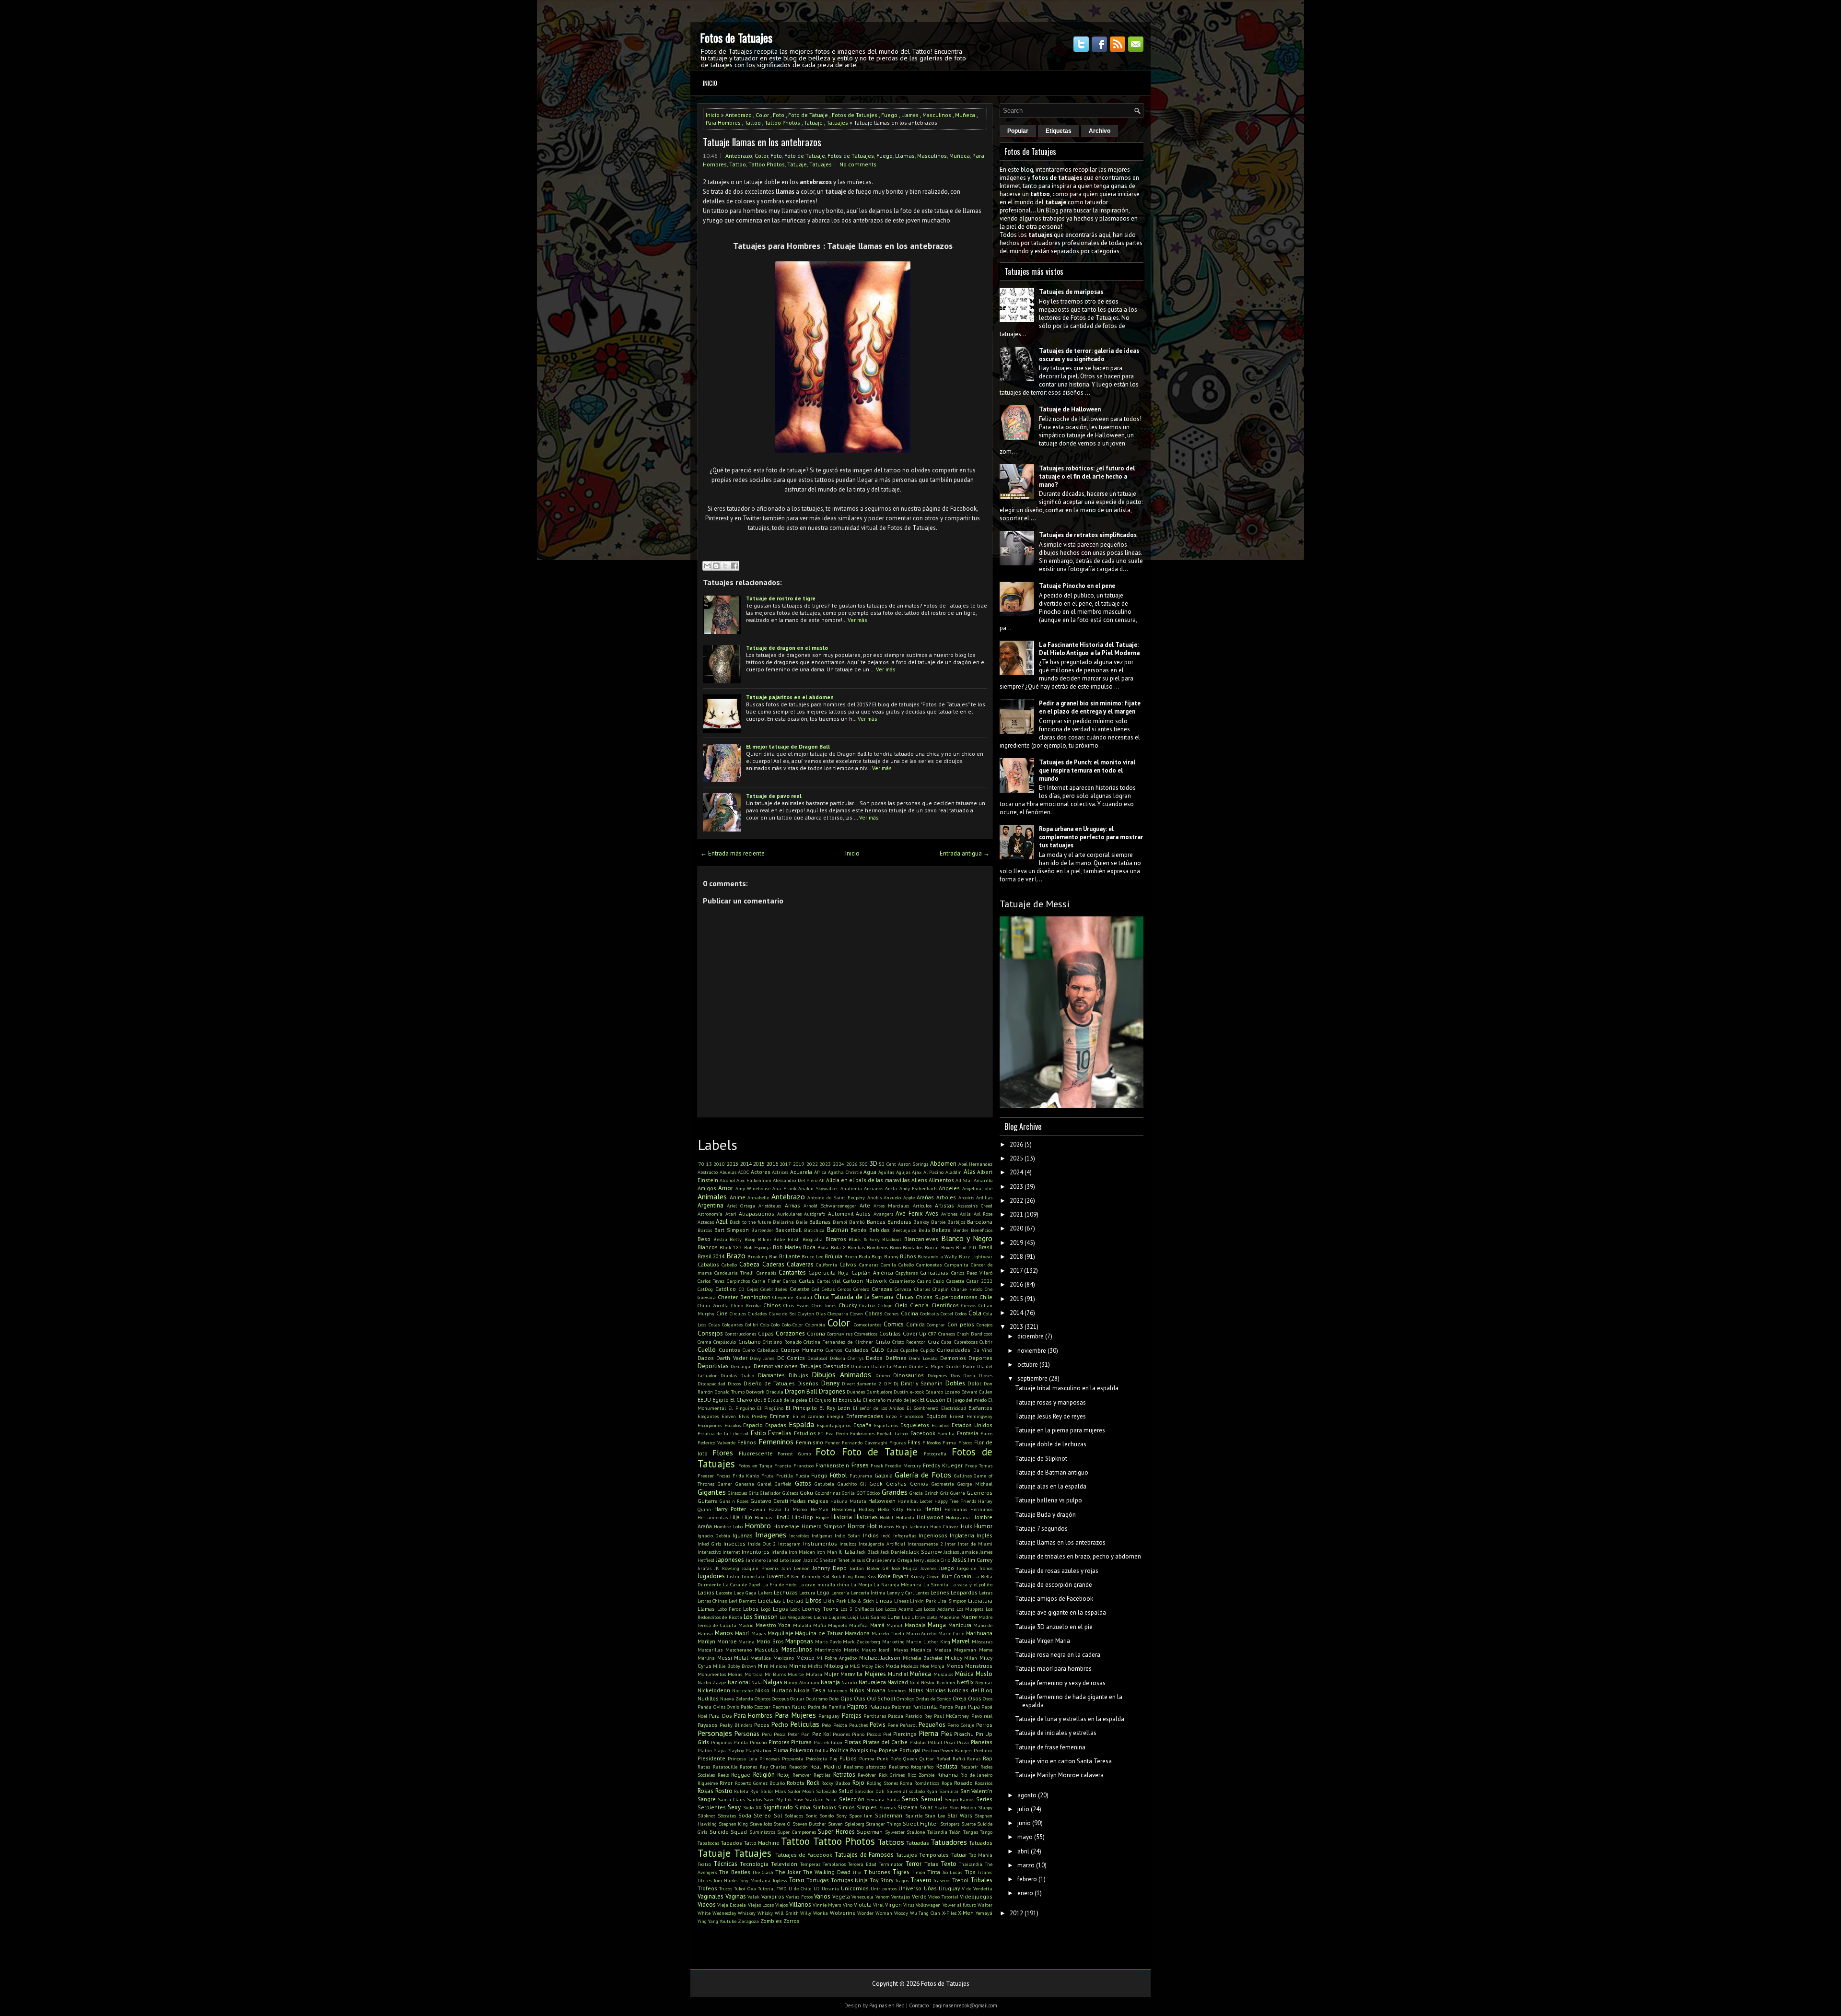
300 (863, 1164)
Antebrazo (739, 115)
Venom (883, 1897)
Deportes (980, 1358)
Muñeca (965, 115)
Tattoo (753, 123)
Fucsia (802, 1476)
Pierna (928, 1733)
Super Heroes (836, 1832)
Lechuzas (786, 1592)
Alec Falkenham (754, 1180)
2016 (772, 1164)
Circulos (738, 1313)
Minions (779, 1666)
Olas (860, 1698)
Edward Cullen (977, 1392)
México (805, 1658)
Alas (970, 1172)
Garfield (783, 1484)
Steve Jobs (761, 1824)
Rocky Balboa (836, 1783)
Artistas (944, 1205)
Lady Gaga (745, 1593)
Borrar (932, 1247)
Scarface (814, 1799)
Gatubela (824, 1484)
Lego (823, 1592)
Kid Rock (832, 1576)
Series (984, 1799)
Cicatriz (867, 1305)
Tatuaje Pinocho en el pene (1077, 586)
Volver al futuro (959, 1905)
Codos (961, 1313)
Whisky (765, 1913)
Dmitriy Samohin (922, 1383)
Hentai (933, 1509)
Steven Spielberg (846, 1824)
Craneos (947, 1334)
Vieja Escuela (732, 1905)
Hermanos (981, 1509)
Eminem (780, 1416)
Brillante (790, 1256)
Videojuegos (976, 1896)
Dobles (955, 1383)
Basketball (788, 1230)
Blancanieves (921, 1239)
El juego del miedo (967, 1400)
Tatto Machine (762, 1843)
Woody (901, 1913)
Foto (779, 115)
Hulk (967, 1526)
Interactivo (709, 1552)
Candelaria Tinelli (734, 1273)
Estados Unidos (972, 1425)
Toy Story (881, 1880)
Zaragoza (748, 1921)
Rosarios (984, 1783)
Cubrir (986, 1342)
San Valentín (977, 1791)
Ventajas (901, 1897)
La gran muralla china (824, 1584)
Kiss (872, 1576)
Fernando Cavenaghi (864, 1442)
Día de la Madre (889, 1366)
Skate (941, 1807)
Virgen (893, 1905)
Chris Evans (796, 1305)
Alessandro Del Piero (795, 1180)
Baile (802, 1222)
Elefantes (980, 1408)
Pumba (867, 1758)
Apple (909, 1197)
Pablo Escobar (756, 1707)
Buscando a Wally (937, 1256)
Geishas (896, 1483)
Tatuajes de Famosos (864, 1855)
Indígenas (822, 1535)
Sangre (707, 1799)
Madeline (949, 1617)
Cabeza (749, 1264)
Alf (822, 1180)
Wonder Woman (875, 1913)
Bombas (856, 1247)
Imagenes (771, 1535)
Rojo (858, 1783)
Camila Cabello (897, 1265)
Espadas (776, 1425)
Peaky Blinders (736, 1725)
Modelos (909, 1666)
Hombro (758, 1525)
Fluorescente (756, 1453)
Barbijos (956, 1222)
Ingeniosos (933, 1535)
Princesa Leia (743, 1758)
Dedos (874, 1358)
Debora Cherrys (847, 1358)
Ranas (974, 1758)
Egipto (721, 1400)
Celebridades (774, 1289)
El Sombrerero (922, 1408)
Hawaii (757, 1509)
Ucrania (830, 1888)
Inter (950, 1544)
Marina (746, 1641)
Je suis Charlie (867, 1560)
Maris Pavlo (828, 1641)
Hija (735, 1517)
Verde (919, 1896)
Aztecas (706, 1222)
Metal (741, 1658)
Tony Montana (755, 1880)
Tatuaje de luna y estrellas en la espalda (1070, 1719)
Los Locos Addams (935, 1609)
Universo (910, 1888)
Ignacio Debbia (714, 1535)
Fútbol (839, 1475)
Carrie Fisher (767, 1281)
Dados (706, 1358)
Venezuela (862, 1897)
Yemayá (984, 1913)
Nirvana (876, 1690)
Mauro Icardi (876, 1650)
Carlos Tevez (711, 1281)
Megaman (965, 1650)
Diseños (808, 1383)
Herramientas (713, 1517)
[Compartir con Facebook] (734, 566)
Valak (753, 1897)
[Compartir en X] (725, 566)
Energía (835, 1416)
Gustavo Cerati (769, 1501)
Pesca (780, 1734)
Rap (988, 1758)
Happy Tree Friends (955, 1501)
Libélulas (769, 1600)
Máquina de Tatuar (819, 1633)
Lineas (884, 1600)
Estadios (940, 1425)
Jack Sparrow (925, 1552)
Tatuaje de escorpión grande (1054, 1585)
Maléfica (858, 1625)
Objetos (763, 1699)
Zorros (792, 1921)
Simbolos (824, 1807)
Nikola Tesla (810, 1690)
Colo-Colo (770, 1324)
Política (839, 1750)
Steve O (782, 1824)
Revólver (867, 1775)
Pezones (841, 1734)
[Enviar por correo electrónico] (707, 566)
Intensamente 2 (925, 1544)
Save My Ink (778, 1799)
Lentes (922, 1593)
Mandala (915, 1625)
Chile (986, 1297)
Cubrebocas (966, 1342)
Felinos (747, 1442)
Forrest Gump (794, 1453)
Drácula (775, 1392)
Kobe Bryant (893, 1576)
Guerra (958, 1493)
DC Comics (791, 1358)
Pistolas (918, 1742)
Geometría (943, 1484)
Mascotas (767, 1649)
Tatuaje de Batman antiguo (1052, 1472)
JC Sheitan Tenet (832, 1560)
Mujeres (875, 1674)
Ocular (797, 1699)
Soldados (794, 1816)
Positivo (930, 1750)
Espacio (753, 1425)
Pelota (840, 1725)
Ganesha (745, 1484)
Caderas (773, 1264)
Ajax (917, 1172)
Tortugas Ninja (850, 1880)
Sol (778, 1815)
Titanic (985, 1872)
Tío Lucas (952, 1872)
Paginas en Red (887, 2005)
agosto (1027, 1795)
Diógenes (937, 1375)
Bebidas (880, 1230)
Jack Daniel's (894, 1552)
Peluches (858, 1725)
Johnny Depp (830, 1568)
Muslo (984, 1674)
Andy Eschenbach (918, 1188)
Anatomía (851, 1188)
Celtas (828, 1289)
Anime (738, 1197)
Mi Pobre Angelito (836, 1658)
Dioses (986, 1375)
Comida (915, 1324)
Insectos (734, 1543)
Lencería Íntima (868, 1593)
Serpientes (712, 1807)
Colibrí (752, 1324)
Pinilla (741, 1742)
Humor (983, 1526)
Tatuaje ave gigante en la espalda (1060, 1612)
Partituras (875, 1716)
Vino (848, 1905)
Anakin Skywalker (818, 1188)
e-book (917, 1392)
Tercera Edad (862, 1864)
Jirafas (705, 1568)
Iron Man (827, 1552)
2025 (1016, 1158)
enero (1025, 1893)
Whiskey (747, 1913)
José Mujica (905, 1568)
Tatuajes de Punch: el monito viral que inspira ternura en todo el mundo (1087, 770)
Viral (878, 1905)
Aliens (919, 1180)
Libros (814, 1600)
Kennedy (811, 1576)
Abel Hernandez (976, 1164)
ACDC (743, 1172)
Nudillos (708, 1698)
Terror (913, 1864)
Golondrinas (828, 1493)
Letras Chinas (712, 1601)
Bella (924, 1230)
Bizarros (836, 1239)
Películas (805, 1724)
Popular (1018, 131)
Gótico (873, 1493)
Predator (983, 1750)
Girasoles (737, 1493)
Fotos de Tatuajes (736, 37)
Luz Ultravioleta (920, 1617)
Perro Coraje (961, 1725)
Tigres (901, 1872)
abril (1023, 1851)
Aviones (949, 1214)
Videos (707, 1905)
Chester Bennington (744, 1297)
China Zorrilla (713, 1305)
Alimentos (941, 1180)
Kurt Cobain (957, 1576)
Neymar (984, 1682)
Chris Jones (824, 1305)
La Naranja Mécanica (897, 1584)
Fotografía (935, 1453)
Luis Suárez (873, 1617)
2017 (785, 1164)
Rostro (724, 1791)
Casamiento (902, 1281)
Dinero (883, 1375)
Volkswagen (928, 1905)
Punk (882, 1758)
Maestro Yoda (773, 1625)
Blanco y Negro (967, 1238)
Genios (919, 1483)
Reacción (798, 1767)
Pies (947, 1734)
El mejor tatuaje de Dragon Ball (788, 746)
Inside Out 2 (762, 1544)
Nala (757, 1682)
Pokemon (801, 1750)
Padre (799, 1706)
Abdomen (943, 1164)
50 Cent (887, 1164)
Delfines (896, 1358)
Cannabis (766, 1273)
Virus (909, 1905)
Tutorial (766, 1888)
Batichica (814, 1230)
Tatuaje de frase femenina (1050, 1747)
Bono (895, 1247)
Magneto (838, 1625)
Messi (725, 1658)
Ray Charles (773, 1767)
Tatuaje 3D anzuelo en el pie (1054, 1627)
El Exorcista (847, 1400)
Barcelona (980, 1222)
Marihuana (979, 1633)
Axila (965, 1214)
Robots (796, 1783)
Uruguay (949, 1888)
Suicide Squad (728, 1832)
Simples (867, 1807)
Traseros (942, 1880)
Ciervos (969, 1305)
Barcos (705, 1230)
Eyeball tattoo (892, 1433)
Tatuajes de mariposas (1071, 292)
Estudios (805, 1433)
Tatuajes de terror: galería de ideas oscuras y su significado (1089, 355)
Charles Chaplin (932, 1289)
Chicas (905, 1297)
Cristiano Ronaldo (782, 1342)
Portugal (910, 1750)
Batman (838, 1230)
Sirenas (887, 1807)
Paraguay (829, 1716)
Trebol (960, 1880)
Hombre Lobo (728, 1526)
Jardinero (756, 1560)
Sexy (734, 1807)
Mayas (901, 1650)
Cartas (807, 1281)
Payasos (708, 1725)
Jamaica (969, 1552)
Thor (857, 1872)
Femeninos (776, 1442)
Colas (714, 1324)
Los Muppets (970, 1609)
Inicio (710, 83)
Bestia (720, 1239)
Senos (910, 1799)
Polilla (821, 1750)
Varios (822, 1896)
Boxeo (948, 1247)
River (726, 1783)
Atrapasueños (757, 1213)
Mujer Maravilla (843, 1674)
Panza (946, 1707)
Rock (813, 1783)
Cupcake (909, 1350)
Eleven (729, 1416)
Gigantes (712, 1492)
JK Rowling (727, 1568)
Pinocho (758, 1742)
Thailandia (971, 1864)
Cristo (883, 1342)
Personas (747, 1734)
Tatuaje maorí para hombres (1053, 1669)
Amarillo (983, 1180)
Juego (947, 1568)
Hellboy (867, 1509)
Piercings (905, 1734)
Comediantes (868, 1324)
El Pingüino (770, 1408)
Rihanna (948, 1775)
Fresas (723, 1476)
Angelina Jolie (977, 1188)
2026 (852, 1164)
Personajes (715, 1733)
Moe (925, 1666)
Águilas (886, 1172)
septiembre (1032, 1378)
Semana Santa (883, 1799)
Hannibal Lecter (915, 1501)
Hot (872, 1526)
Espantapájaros (834, 1425)
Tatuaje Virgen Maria (1043, 1641)
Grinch (932, 1493)
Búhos (908, 1256)
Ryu (754, 1791)
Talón (955, 1832)
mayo (1025, 1837)
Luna (894, 1617)
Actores (761, 1172)
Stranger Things (883, 1824)
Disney (830, 1383)
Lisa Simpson (952, 1601)
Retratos (844, 1775)
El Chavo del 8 (748, 1400)
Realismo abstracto (865, 1767)
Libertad (793, 1600)
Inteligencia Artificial (882, 1544)
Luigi (853, 1617)
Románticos (927, 1783)
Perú (767, 1734)
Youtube (728, 1921)
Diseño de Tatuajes (769, 1383)
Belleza (941, 1230)
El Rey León (835, 1408)
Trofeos (707, 1888)
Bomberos (877, 1247)
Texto (949, 1864)
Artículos (922, 1206)
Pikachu (964, 1734)
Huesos (886, 1526)
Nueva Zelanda (737, 1699)
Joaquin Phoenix (760, 1568)
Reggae (741, 1775)
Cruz (933, 1342)
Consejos (710, 1333)
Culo (878, 1350)
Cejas (752, 1289)
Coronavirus (840, 1334)
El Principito (801, 1408)
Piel (887, 1734)
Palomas (901, 1707)
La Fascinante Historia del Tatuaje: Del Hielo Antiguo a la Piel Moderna (1089, 649)
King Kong (854, 1576)
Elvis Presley (753, 1416)
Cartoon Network (865, 1281)
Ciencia (919, 1305)
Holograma (958, 1517)
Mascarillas (710, 1650)
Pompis (859, 1750)
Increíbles (799, 1535)
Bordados (913, 1247)
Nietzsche (742, 1690)
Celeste (799, 1289)
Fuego (889, 115)
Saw (798, 1799)
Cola (975, 1313)
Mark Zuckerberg (862, 1641)
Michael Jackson (880, 1658)
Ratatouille (725, 1767)
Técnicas (725, 1864)
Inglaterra (962, 1535)
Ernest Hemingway (971, 1416)
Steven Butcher (810, 1824)
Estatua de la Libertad (723, 1433)
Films (914, 1442)
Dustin (901, 1392)
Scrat (831, 1799)
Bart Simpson (732, 1230)
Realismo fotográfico (911, 1767)
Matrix (851, 1650)
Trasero (921, 1880)
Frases (860, 1465)
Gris (944, 1493)
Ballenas (820, 1222)
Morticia (754, 1674)
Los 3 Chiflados (857, 1609)
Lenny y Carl (900, 1593)
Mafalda (802, 1625)
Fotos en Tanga (755, 1465)
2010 (719, 1164)
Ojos (846, 1698)
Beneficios (982, 1230)
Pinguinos (722, 1742)
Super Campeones (797, 1832)
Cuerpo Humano (802, 1350)
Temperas (810, 1864)
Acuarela (801, 1172)
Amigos (707, 1188)
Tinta (934, 1872)
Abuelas (728, 1172)
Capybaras (907, 1273)
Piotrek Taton (828, 1742)
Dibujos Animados (841, 1374)
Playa (720, 1750)
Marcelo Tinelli (888, 1633)
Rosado (963, 1783)
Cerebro (861, 1289)
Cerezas (882, 1289)
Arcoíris (966, 1197)
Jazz (808, 1560)
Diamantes (771, 1375)
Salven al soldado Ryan (912, 1791)
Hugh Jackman (912, 1526)
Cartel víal (829, 1281)
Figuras (897, 1442)
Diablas (729, 1375)
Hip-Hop (803, 1517)
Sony (841, 1816)
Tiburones (877, 1872)
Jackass (951, 1552)
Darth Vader (732, 1358)
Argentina (711, 1205)
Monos (955, 1666)
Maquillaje (781, 1633)
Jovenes (928, 1568)
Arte (865, 1205)
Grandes (895, 1492)
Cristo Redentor (909, 1342)
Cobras (874, 1313)
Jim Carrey (980, 1560)
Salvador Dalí (869, 1791)
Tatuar (959, 1855)
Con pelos (961, 1324)
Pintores (779, 1742)
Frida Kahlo (746, 1476)
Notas (916, 1690)
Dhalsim (860, 1366)
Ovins (719, 1707)
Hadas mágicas (809, 1501)
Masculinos (937, 115)
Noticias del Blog (970, 1690)
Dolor (974, 1383)
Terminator (891, 1864)
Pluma (781, 1750)
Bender (961, 1230)
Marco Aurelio (921, 1633)
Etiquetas (1059, 131)
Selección (852, 1799)
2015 (759, 1164)
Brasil (985, 1247)
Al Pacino (934, 1172)
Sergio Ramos (959, 1799)
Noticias (936, 1690)
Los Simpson (761, 1617)
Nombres (897, 1690)
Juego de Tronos (975, 1568)
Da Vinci (983, 1350)
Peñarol (908, 1725)
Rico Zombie (921, 1775)
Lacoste (724, 1593)
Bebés (859, 1230)
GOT (861, 1493)
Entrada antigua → (965, 853)
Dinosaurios (909, 1375)
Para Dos (720, 1716)
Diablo (747, 1375)
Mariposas (799, 1641)
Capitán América (872, 1272)
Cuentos (729, 1350)
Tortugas (818, 1880)
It (840, 1552)
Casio (938, 1281)
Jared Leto (778, 1560)
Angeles (949, 1188)
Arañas (925, 1197)
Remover (802, 1775)
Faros (986, 1433)
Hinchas (763, 1517)
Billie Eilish (787, 1239)
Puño (896, 1758)
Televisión (784, 1864)
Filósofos (932, 1442)
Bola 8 (838, 1247)
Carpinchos (738, 1281)
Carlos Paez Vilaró (972, 1273)
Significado (778, 1807)
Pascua (896, 1716)
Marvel (961, 1641)
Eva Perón (837, 1433)
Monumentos (712, 1674)
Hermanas (956, 1509)
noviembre (1032, 1351)
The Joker (788, 1872)
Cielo (901, 1305)
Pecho (780, 1725)
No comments (858, 164)
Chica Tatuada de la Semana (854, 1297)
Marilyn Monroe (717, 1641)
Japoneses (730, 1560)
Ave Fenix (909, 1213)
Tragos (902, 1880)
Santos (754, 1799)
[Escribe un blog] (716, 566)
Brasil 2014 (711, 1256)
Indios (871, 1535)
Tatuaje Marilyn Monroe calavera (1059, 1775)
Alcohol (727, 1180)
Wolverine (843, 1913)
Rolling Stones (882, 1783)
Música (964, 1674)
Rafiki (959, 1758)
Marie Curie (951, 1633)
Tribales (981, 1880)
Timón (919, 1872)
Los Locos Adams (894, 1609)
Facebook (923, 1433)
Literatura (980, 1600)
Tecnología (754, 1864)
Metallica (761, 1658)
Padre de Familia (827, 1707)
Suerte (968, 1824)
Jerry (919, 1560)
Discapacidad (711, 1383)
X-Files (949, 1913)
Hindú (782, 1517)
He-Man (820, 1509)
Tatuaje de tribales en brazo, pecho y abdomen (1078, 1556)
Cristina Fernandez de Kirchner (838, 1342)
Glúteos (790, 1493)
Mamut (895, 1625)
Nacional (739, 1682)
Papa (961, 1707)
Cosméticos (866, 1334)
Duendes (856, 1392)
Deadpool (817, 1358)
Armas (792, 1205)
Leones (940, 1592)
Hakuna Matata (848, 1501)
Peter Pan (799, 1734)
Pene (893, 1725)
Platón (705, 1750)
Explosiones (862, 1433)
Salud (846, 1791)
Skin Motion (963, 1807)
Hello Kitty (891, 1509)
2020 (1016, 1228)
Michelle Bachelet (923, 1658)
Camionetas (929, 1265)
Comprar (936, 1324)
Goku (806, 1493)
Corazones (790, 1333)
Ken (795, 1576)
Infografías (905, 1535)
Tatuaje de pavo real (774, 796)
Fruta (768, 1476)
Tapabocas (708, 1843)
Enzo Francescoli (905, 1416)
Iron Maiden (802, 1552)
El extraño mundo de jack (891, 1400)
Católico (726, 1289)
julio (1023, 1809)
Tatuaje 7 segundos (1041, 1529)
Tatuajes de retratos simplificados (1088, 535)
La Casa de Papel (742, 1584)
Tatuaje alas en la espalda (1051, 1486)
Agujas (903, 1172)
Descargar (741, 1366)
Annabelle (758, 1197)
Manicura (960, 1625)
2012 (1016, 1913)
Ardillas (984, 1197)
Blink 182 (731, 1247)
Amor (726, 1188)
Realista (947, 1766)
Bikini (764, 1239)
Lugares (837, 1617)
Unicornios (855, 1888)
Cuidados (857, 1350)
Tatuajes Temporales (922, 1855)
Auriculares (789, 1214)
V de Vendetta (977, 1888)
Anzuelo (892, 1197)
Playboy (736, 1750)
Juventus (778, 1576)
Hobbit (887, 1517)
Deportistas (713, 1366)
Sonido (827, 1816)
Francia (783, 1465)
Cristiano (750, 1342)
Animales (712, 1196)
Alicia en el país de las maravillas (868, 1180)
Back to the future (750, 1222)
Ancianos (874, 1188)
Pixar (950, 1742)
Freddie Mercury (903, 1465)
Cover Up (915, 1333)
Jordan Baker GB (869, 1568)
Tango (986, 1832)
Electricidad (954, 1408)
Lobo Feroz (729, 1609)
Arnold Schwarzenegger (830, 1206)
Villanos (800, 1905)
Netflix (965, 1682)
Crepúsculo (725, 1342)
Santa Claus (731, 1799)
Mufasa (814, 1674)
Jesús (959, 1560)
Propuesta (793, 1758)
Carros (790, 1281)
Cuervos (834, 1350)
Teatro (704, 1864)
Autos (863, 1213)
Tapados (731, 1843)
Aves (932, 1213)
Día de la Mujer (926, 1366)
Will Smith (787, 1913)
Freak (877, 1465)
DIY (888, 1383)
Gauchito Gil (852, 1484)
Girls (754, 1493)
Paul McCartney (951, 1716)
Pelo (826, 1725)
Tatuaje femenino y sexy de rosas (1060, 1683)
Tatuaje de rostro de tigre (781, 598)
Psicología (816, 1758)
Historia (842, 1517)
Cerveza (903, 1289)
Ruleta (741, 1791)
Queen (910, 1758)
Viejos (781, 1905)
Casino (924, 1281)
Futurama (861, 1476)
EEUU (704, 1400)
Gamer (725, 1484)
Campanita (956, 1265)
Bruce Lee (812, 1256)
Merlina (706, 1658)
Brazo (736, 1255)
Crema (705, 1342)
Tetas (931, 1864)
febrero (1027, 1879)
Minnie (798, 1666)
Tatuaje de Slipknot (1041, 1459)
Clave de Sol (782, 1313)
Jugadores (711, 1576)
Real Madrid (826, 1766)
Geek (876, 1483)
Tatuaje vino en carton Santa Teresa (1063, 1761)
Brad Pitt (966, 1247)
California (827, 1265)
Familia (946, 1433)
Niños (857, 1690)
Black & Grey (864, 1239)
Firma (949, 1442)
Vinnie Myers (827, 1905)
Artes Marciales (891, 1206)
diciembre (1031, 1336)
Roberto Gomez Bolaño (760, 1783)
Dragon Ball (801, 1391)
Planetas (982, 1742)
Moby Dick (873, 1666)
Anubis (874, 1197)
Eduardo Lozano (943, 1392)
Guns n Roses (734, 1501)
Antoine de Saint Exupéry (836, 1197)
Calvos (848, 1264)
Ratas (704, 1767)
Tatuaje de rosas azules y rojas (1057, 1571)
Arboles (946, 1197)
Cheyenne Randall (792, 1297)
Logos (781, 1609)
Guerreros (979, 1493)
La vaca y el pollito (971, 1584)
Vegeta (841, 1896)
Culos (892, 1350)
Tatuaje (813, 123)
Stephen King (734, 1824)
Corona (816, 1333)
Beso (704, 1239)
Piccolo (874, 1734)
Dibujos (798, 1375)
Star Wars (960, 1815)
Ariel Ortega (741, 1206)
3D (874, 1164)
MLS (855, 1666)
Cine (722, 1313)
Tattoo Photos (782, 123)
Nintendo (837, 1690)
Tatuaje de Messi (1035, 904)
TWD (782, 1888)
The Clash (763, 1872)
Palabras (880, 1706)
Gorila (848, 1493)
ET (821, 1433)
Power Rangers (956, 1750)
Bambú (857, 1222)
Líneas (901, 1601)
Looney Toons (820, 1609)
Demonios (953, 1358)
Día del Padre (960, 1366)
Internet (731, 1552)
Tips (970, 1872)
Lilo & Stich (861, 1601)
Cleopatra (838, 1313)
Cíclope (885, 1305)
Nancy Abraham (801, 1682)
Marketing (893, 1641)
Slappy (985, 1807)
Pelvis (878, 1725)
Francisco (804, 1465)
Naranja (830, 1682)
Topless (780, 1880)
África (820, 1172)
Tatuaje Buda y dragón (1045, 1515)
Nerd (915, 1682)
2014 (746, 1164)
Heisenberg (844, 1509)
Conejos (985, 1324)
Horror (856, 1526)
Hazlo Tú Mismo (788, 1509)
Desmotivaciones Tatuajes (787, 1366)
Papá (974, 1706)
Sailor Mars (773, 1791)
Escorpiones (710, 1425)
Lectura (807, 1593)
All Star (964, 1180)
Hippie (822, 1517)
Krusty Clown (925, 1576)
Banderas (899, 1222)
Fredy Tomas (979, 1465)
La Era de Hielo (780, 1584)
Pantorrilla (925, 1706)
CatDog (705, 1289)
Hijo (747, 1517)
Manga (937, 1625)
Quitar (927, 1758)
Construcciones (740, 1334)
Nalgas (773, 1682)
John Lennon (796, 1568)
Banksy (921, 1222)
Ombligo (905, 1699)
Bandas (876, 1222)
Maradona (857, 1633)
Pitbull (935, 1742)
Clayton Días (812, 1313)
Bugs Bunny (885, 1256)
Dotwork (755, 1392)
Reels (723, 1775)
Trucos (726, 1888)
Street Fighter (921, 1823)
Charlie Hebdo (967, 1289)
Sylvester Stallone (905, 1832)
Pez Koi (821, 1734)
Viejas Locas (761, 1905)
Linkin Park (923, 1601)
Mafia (820, 1625)
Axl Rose (983, 1214)
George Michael (975, 1484)
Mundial (898, 1674)
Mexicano (784, 1658)
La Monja (861, 1584)
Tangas (971, 1832)
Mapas (758, 1633)
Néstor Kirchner (938, 1682)
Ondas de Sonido (933, 1699)
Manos (724, 1633)
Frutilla (785, 1476)
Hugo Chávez (944, 1526)
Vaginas (736, 1896)
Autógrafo (815, 1214)
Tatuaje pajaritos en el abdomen (790, 697)
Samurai (949, 1791)
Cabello (729, 1265)
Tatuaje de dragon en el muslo (787, 648)
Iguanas (743, 1535)
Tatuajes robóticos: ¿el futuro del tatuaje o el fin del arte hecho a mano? (1087, 476)
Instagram (789, 1544)
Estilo (758, 1433)
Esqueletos (915, 1425)
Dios (955, 1375)
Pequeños (932, 1725)
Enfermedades (865, 1416)
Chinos (772, 1305)
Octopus (780, 1699)
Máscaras (982, 1641)
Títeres (705, 1880)
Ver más (857, 620)
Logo (766, 1609)
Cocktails (929, 1313)
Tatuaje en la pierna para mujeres (1060, 1430)
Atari (731, 1214)
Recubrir (969, 1767)
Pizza (963, 1742)
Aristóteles (770, 1206)
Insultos (848, 1544)
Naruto (849, 1682)
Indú (886, 1535)
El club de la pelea (787, 1400)
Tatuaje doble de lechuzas (1051, 1444)
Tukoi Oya (745, 1888)
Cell (816, 1289)
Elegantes (708, 1416)
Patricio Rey (918, 1716)
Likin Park (834, 1601)
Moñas (735, 1674)
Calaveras (800, 1264)
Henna (914, 1509)
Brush (851, 1256)
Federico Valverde (717, 1442)
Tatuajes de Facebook (804, 1855)
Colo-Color (792, 1324)
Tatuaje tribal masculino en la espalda (1067, 1388)
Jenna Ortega (897, 1560)
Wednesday (724, 1913)
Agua (870, 1172)
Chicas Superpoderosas (946, 1297)
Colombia (815, 1324)
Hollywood (930, 1517)
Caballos (708, 1264)
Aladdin (954, 1172)
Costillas (890, 1333)
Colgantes (732, 1324)
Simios (846, 1807)
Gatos (803, 1483)
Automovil (841, 1213)
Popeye (888, 1750)
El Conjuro (820, 1400)
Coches (891, 1313)
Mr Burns (775, 1674)
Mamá (877, 1625)
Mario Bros (770, 1641)
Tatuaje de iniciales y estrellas (1056, 1733)
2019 (799, 1164)
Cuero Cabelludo (760, 1350)
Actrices (780, 1172)
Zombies (771, 1921)
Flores (723, 1453)
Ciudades (757, 1313)
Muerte (796, 1674)
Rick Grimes (892, 1775)
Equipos (937, 1416)
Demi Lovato (923, 1358)
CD (742, 1289)
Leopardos (964, 1592)
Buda (864, 1256)
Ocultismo (817, 1699)
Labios (706, 1592)
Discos (734, 1383)
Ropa (947, 1783)
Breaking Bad (762, 1256)
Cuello (707, 1350)
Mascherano (739, 1650)
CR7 (932, 1334)
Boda (823, 1247)
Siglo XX (752, 1807)
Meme (986, 1650)
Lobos (751, 1609)
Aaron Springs (913, 1164)
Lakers (765, 1593)
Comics (894, 1324)
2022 (812, 1164)
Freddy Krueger (943, 1465)
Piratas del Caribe (885, 1742)
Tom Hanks (725, 1880)
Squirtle (914, 1816)
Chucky (848, 1305)
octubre (1028, 1365)
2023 (825, 1164)
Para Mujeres (795, 1715)
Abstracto (708, 1172)
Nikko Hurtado (774, 1690)
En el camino (808, 1416)
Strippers (950, 1824)
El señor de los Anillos (879, 1408)
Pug (833, 1758)
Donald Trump (729, 1392)
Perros (984, 1725)
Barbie (938, 1222)
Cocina (909, 1313)
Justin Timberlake (746, 1576)
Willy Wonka (814, 1913)
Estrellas (780, 1433)
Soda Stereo (755, 1815)
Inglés (985, 1535)
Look (795, 1609)
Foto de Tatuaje (808, 115)
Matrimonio (828, 1650)
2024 (839, 1164)
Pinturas (801, 1742)
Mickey (954, 1658)
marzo (1026, 1865)
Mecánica (921, 1650)
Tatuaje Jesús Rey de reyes (1050, 1416)
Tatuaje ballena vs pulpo (1049, 1500)
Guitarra (708, 1501)
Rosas (705, 1791)
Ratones (748, 1767)
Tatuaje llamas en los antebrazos (762, 142)
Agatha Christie (845, 1172)
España (862, 1425)
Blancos (708, 1247)
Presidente (711, 1758)
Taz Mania (981, 1855)
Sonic (811, 1816)
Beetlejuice (904, 1230)
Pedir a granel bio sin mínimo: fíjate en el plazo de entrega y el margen (1090, 707)
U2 (817, 1888)
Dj (896, 1383)
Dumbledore (879, 1392)
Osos (975, 1698)
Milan (971, 1658)
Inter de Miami (975, 1544)
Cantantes (792, 1272)
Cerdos (844, 1289)
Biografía (813, 1239)
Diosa (969, 1375)
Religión (764, 1775)
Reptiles (822, 1775)
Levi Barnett (742, 1601)
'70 (701, 1164)
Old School (881, 1698)
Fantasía (968, 1433)
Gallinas (963, 1476)
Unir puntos (884, 1888)
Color (762, 115)
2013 (733, 1164)
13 (709, 1164)
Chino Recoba (746, 1305)
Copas (766, 1333)
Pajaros (857, 1706)
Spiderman (889, 1815)
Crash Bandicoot (975, 1334)
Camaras (869, 1265)
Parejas (852, 1716)
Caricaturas (934, 1272)
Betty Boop (742, 1239)
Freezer (706, 1476)
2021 (1016, 1214)
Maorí (742, 1633)
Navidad (898, 1682)
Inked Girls (709, 1544)
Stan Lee (935, 1816)
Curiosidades (954, 1350)
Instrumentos (820, 1543)
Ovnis (733, 1707)
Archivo (1100, 131)
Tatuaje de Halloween (1070, 409)
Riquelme (708, 1783)
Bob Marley (787, 1247)
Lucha (820, 1617)
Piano (858, 1734)
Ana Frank (784, 1188)
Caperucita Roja (828, 1272)
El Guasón (933, 1400)
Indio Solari (848, 1535)
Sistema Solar (915, 1807)
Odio (834, 1699)
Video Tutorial (943, 1897)
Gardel (764, 1484)
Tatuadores (949, 1842)
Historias (866, 1517)
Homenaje (786, 1526)
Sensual (932, 1799)
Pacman (781, 1707)
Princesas (769, 1758)
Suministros (762, 1832)
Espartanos (886, 1425)
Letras (986, 1593)
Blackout (892, 1239)
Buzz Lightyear (976, 1256)
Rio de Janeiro (976, 1775)
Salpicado (826, 1791)
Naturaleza (872, 1682)
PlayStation (758, 1750)
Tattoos (891, 1842)
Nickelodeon (714, 1690)
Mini (763, 1666)
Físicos (965, 1442)
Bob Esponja (757, 1247)
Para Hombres (723, 123)
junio (1024, 1823)
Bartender (762, 1230)
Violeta (863, 1905)
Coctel (947, 1313)
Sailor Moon (801, 1791)
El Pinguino (741, 1408)
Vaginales (711, 1896)
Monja (938, 1666)
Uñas (930, 1888)
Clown (856, 1313)
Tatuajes (837, 123)
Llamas (910, 115)
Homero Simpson (824, 1526)
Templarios (834, 1864)
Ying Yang (708, 1921)
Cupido (927, 1350)
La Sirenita (936, 1584)
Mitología (836, 1666)
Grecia (916, 1493)
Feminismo (810, 1442)
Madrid (746, 1625)
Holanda (905, 1517)
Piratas (853, 1742)
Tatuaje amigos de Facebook (1054, 1599)
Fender (833, 1442)
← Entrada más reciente (733, 853)
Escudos (733, 1425)
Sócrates (727, 1816)
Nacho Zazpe (712, 1682)
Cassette (955, 1281)
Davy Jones (762, 1358)
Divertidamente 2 (862, 1383)
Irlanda (779, 1552)
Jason (796, 1560)
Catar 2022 (979, 1281)
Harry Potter (730, 1509)
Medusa (943, 1650)
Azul (722, 1222)
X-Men (966, 1913)
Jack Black (868, 1552)
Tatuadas (918, 1843)
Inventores (756, 1552)
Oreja (960, 1698)
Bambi (840, 1222)
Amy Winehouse (753, 1188)
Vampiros (773, 1896)
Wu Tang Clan (925, 1913)
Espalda (801, 1424)
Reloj (783, 1775)
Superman (870, 1832)
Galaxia (884, 1475)
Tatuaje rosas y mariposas (1050, 1402)
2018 (1016, 1257)
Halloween (882, 1501)
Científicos (945, 1305)
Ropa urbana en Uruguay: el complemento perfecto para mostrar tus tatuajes (1091, 837)
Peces (762, 1725)
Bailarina (783, 1222)
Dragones (832, 1391)
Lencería (840, 1593)
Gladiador (770, 1493)
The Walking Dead (827, 1872)
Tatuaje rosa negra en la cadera (1058, 1655)
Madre (969, 1617)
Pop (874, 1750)
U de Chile (800, 1888)
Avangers (883, 1214)
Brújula (833, 1256)
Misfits (815, 1666)
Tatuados (981, 1843)
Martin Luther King (928, 1641)
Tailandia (937, 1832)
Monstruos (979, 1666)
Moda (892, 1666)
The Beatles (734, 1872)
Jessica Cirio (938, 1560)
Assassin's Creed (975, 1206)
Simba (803, 1807)
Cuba (946, 1342)
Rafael (943, 1758)
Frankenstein (832, 1465)
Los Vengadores (796, 1617)
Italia (849, 1552)
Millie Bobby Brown (734, 1666)
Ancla (891, 1188)
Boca (809, 1247)
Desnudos (836, 1366)
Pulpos (848, 1758)
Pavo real (982, 1716)
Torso (797, 1880)
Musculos (943, 1674)
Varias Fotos (799, 1897)
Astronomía (710, 1214)
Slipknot (706, 1816)
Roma (906, 1783)
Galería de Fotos (923, 1475)
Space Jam (861, 1816)
